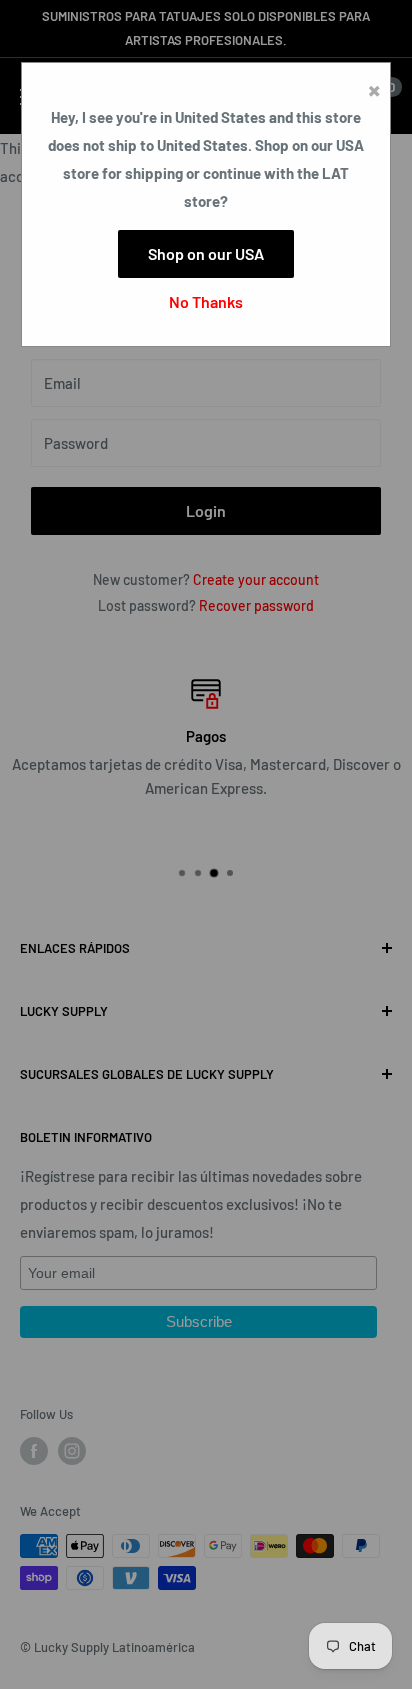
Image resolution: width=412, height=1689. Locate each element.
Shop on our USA (206, 253)
